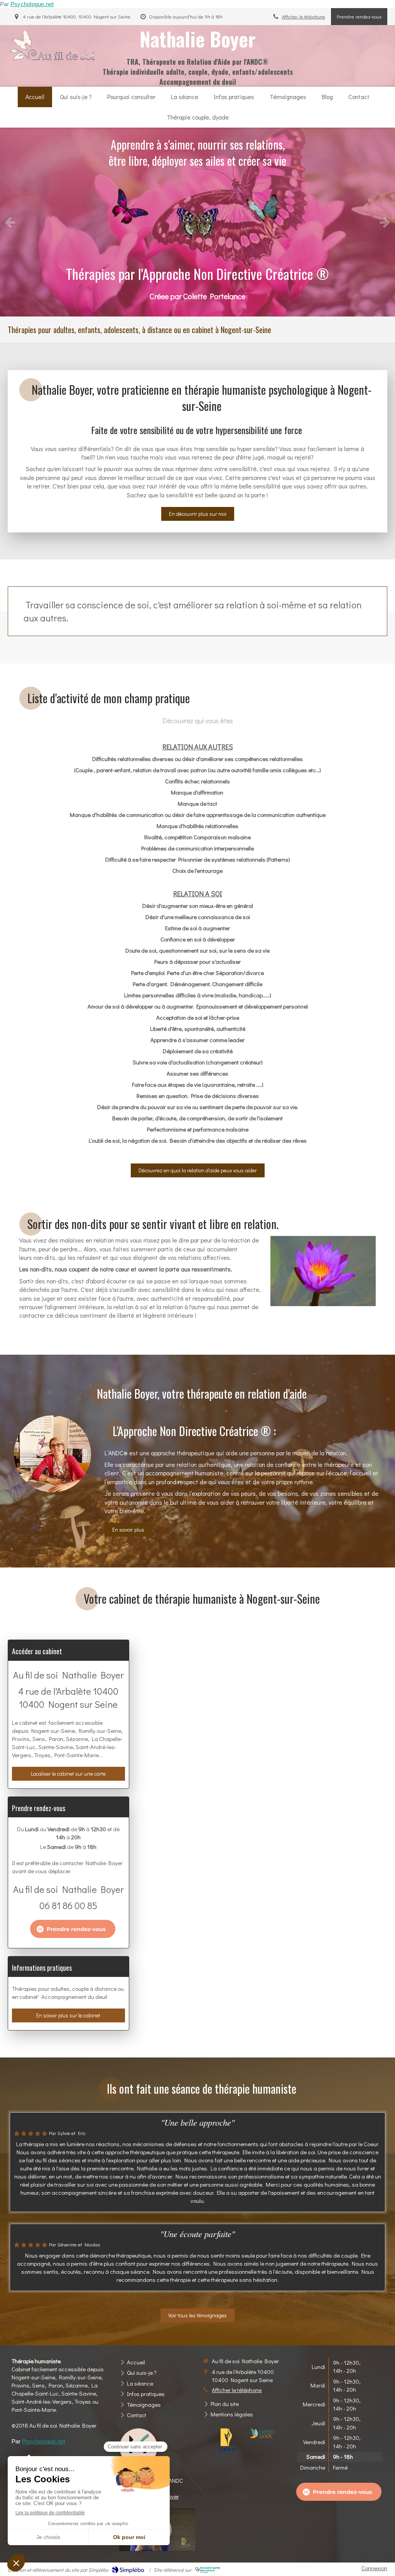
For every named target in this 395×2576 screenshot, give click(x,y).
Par (27, 4)
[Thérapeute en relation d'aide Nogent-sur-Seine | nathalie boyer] (55, 46)
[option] (197, 222)
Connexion (374, 2568)
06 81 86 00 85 (68, 1905)
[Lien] (228, 2440)
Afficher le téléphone (304, 17)
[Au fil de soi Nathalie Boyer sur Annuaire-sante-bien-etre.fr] (208, 2570)
